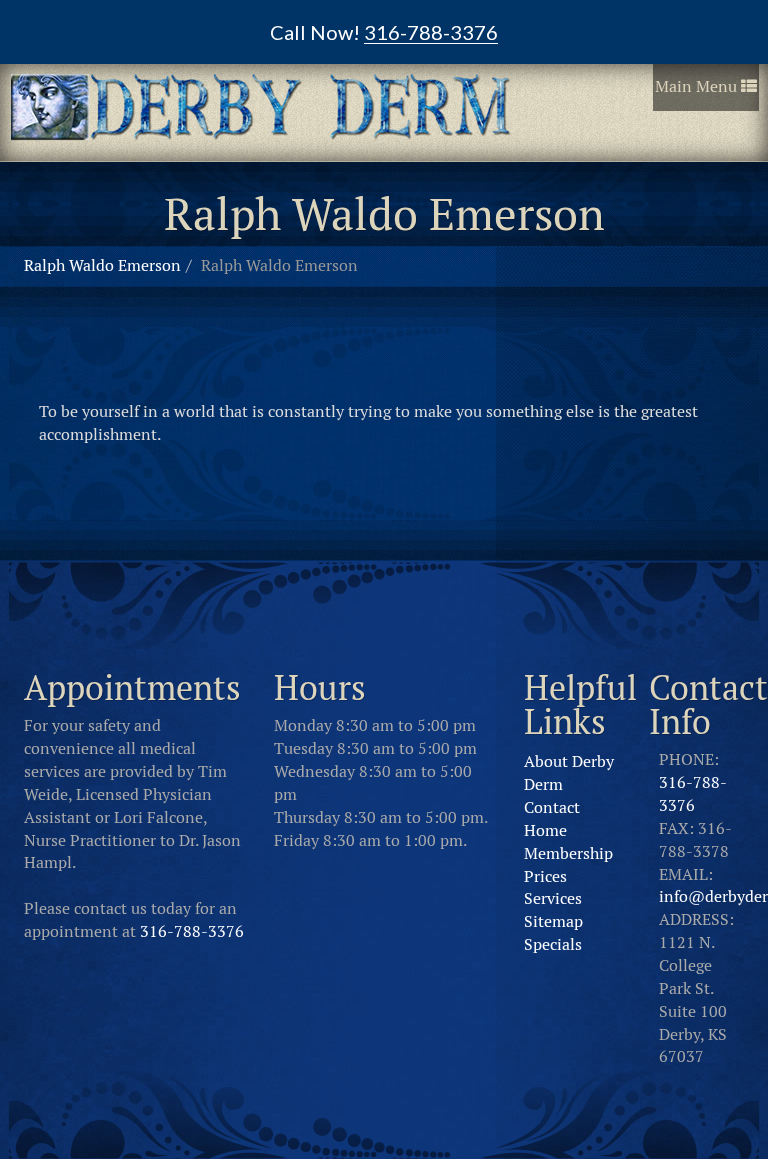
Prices (545, 876)
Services (553, 898)
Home (545, 830)
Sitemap (553, 921)
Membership (568, 853)
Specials (553, 944)
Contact (552, 807)
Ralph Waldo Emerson (102, 265)
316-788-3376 (192, 931)
